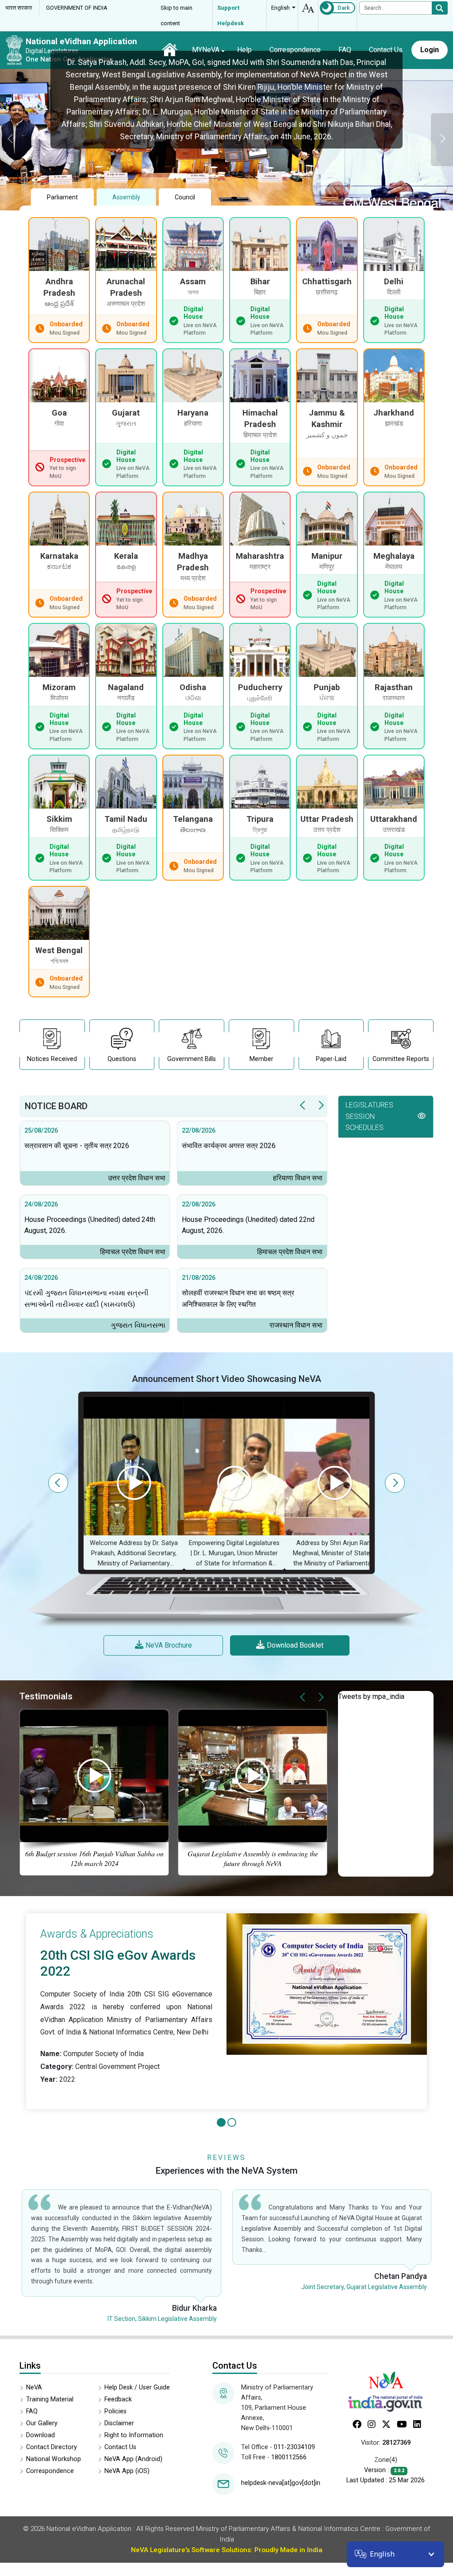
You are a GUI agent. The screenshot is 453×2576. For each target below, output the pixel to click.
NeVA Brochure (169, 1645)
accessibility (308, 8)
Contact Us (386, 50)
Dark (344, 8)
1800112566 (289, 2457)
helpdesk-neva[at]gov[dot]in (281, 2483)
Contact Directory (52, 2447)
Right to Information (134, 2435)
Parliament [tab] (62, 197)
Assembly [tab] (126, 197)
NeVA (34, 2387)
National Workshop (54, 2459)
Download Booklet (295, 1645)
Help (244, 50)
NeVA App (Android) (133, 2459)
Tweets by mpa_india (371, 1696)
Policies (115, 2411)
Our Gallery (42, 2423)
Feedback (118, 2399)
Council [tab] (185, 197)
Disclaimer (119, 2423)
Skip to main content (177, 15)
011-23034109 (294, 2447)
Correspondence (295, 50)
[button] (386, 1117)
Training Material (50, 2399)
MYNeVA (206, 50)
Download (40, 2435)
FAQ (345, 50)
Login (430, 50)
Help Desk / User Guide (137, 2387)
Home (170, 50)
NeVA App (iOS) (127, 2471)
